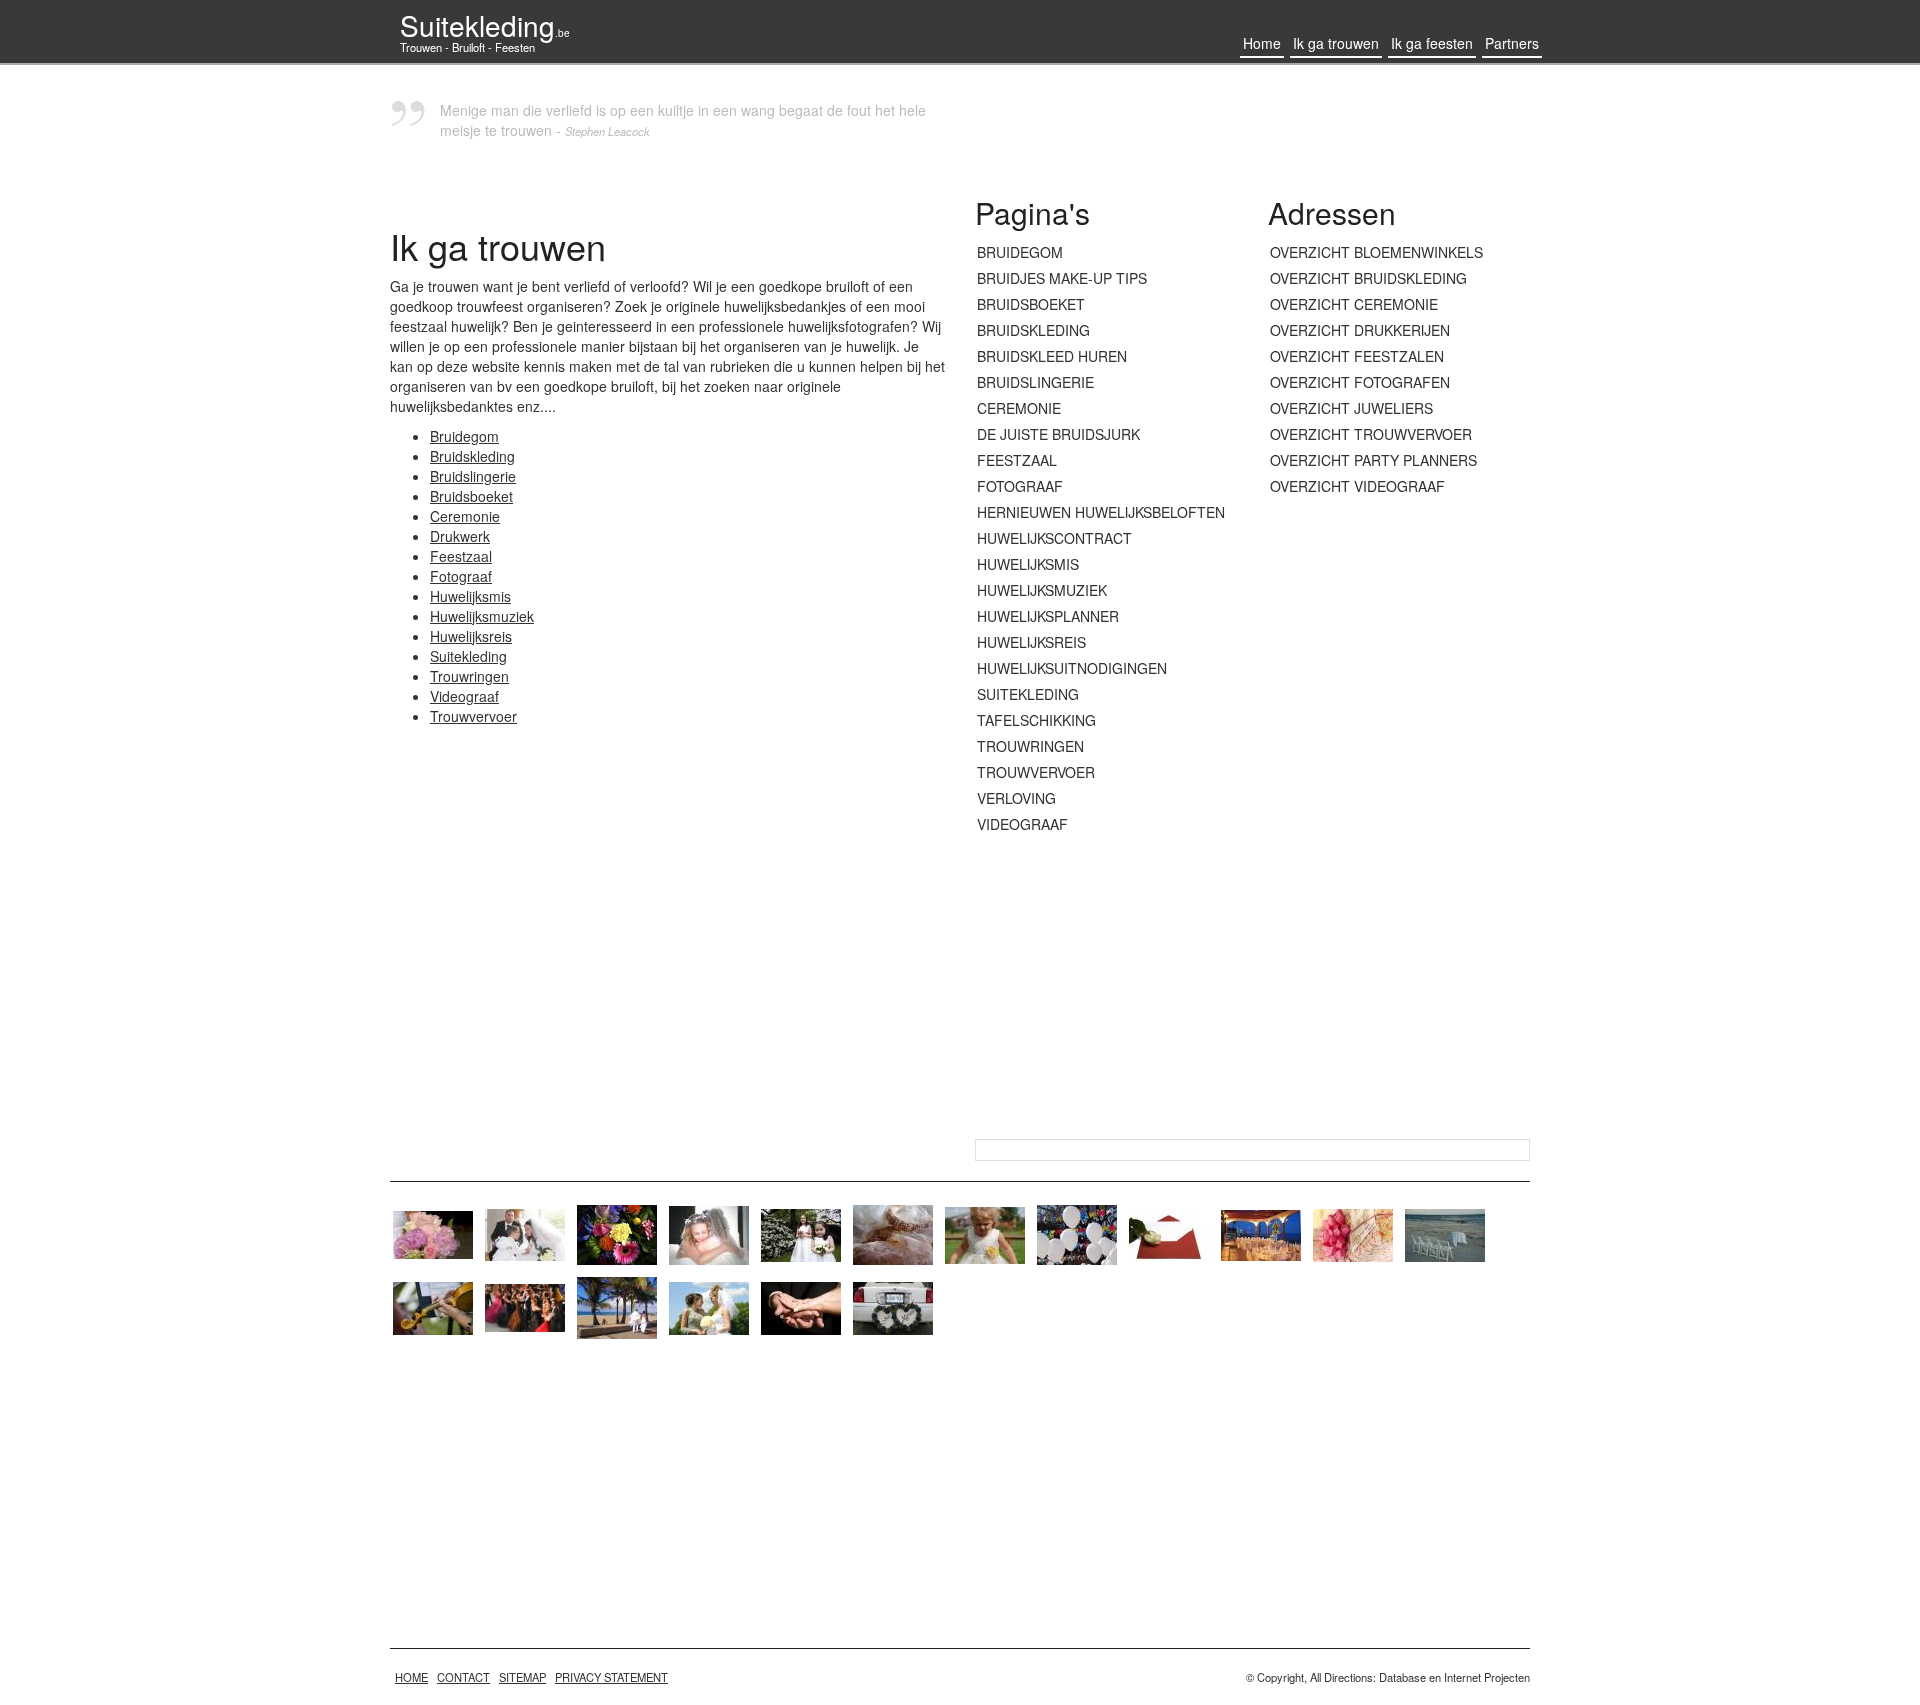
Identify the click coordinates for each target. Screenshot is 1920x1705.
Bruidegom (464, 436)
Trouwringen (469, 676)
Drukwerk (460, 536)
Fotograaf (461, 576)
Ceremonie (465, 516)
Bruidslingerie (473, 476)
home (411, 1677)
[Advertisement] (1399, 819)
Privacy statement (611, 1677)
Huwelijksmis (470, 596)
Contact (463, 1677)
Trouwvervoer (473, 716)
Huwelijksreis (471, 636)
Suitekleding (485, 25)
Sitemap (522, 1677)
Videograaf (464, 696)
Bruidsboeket (471, 496)
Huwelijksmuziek (482, 616)
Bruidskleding (472, 456)
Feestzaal (461, 556)
